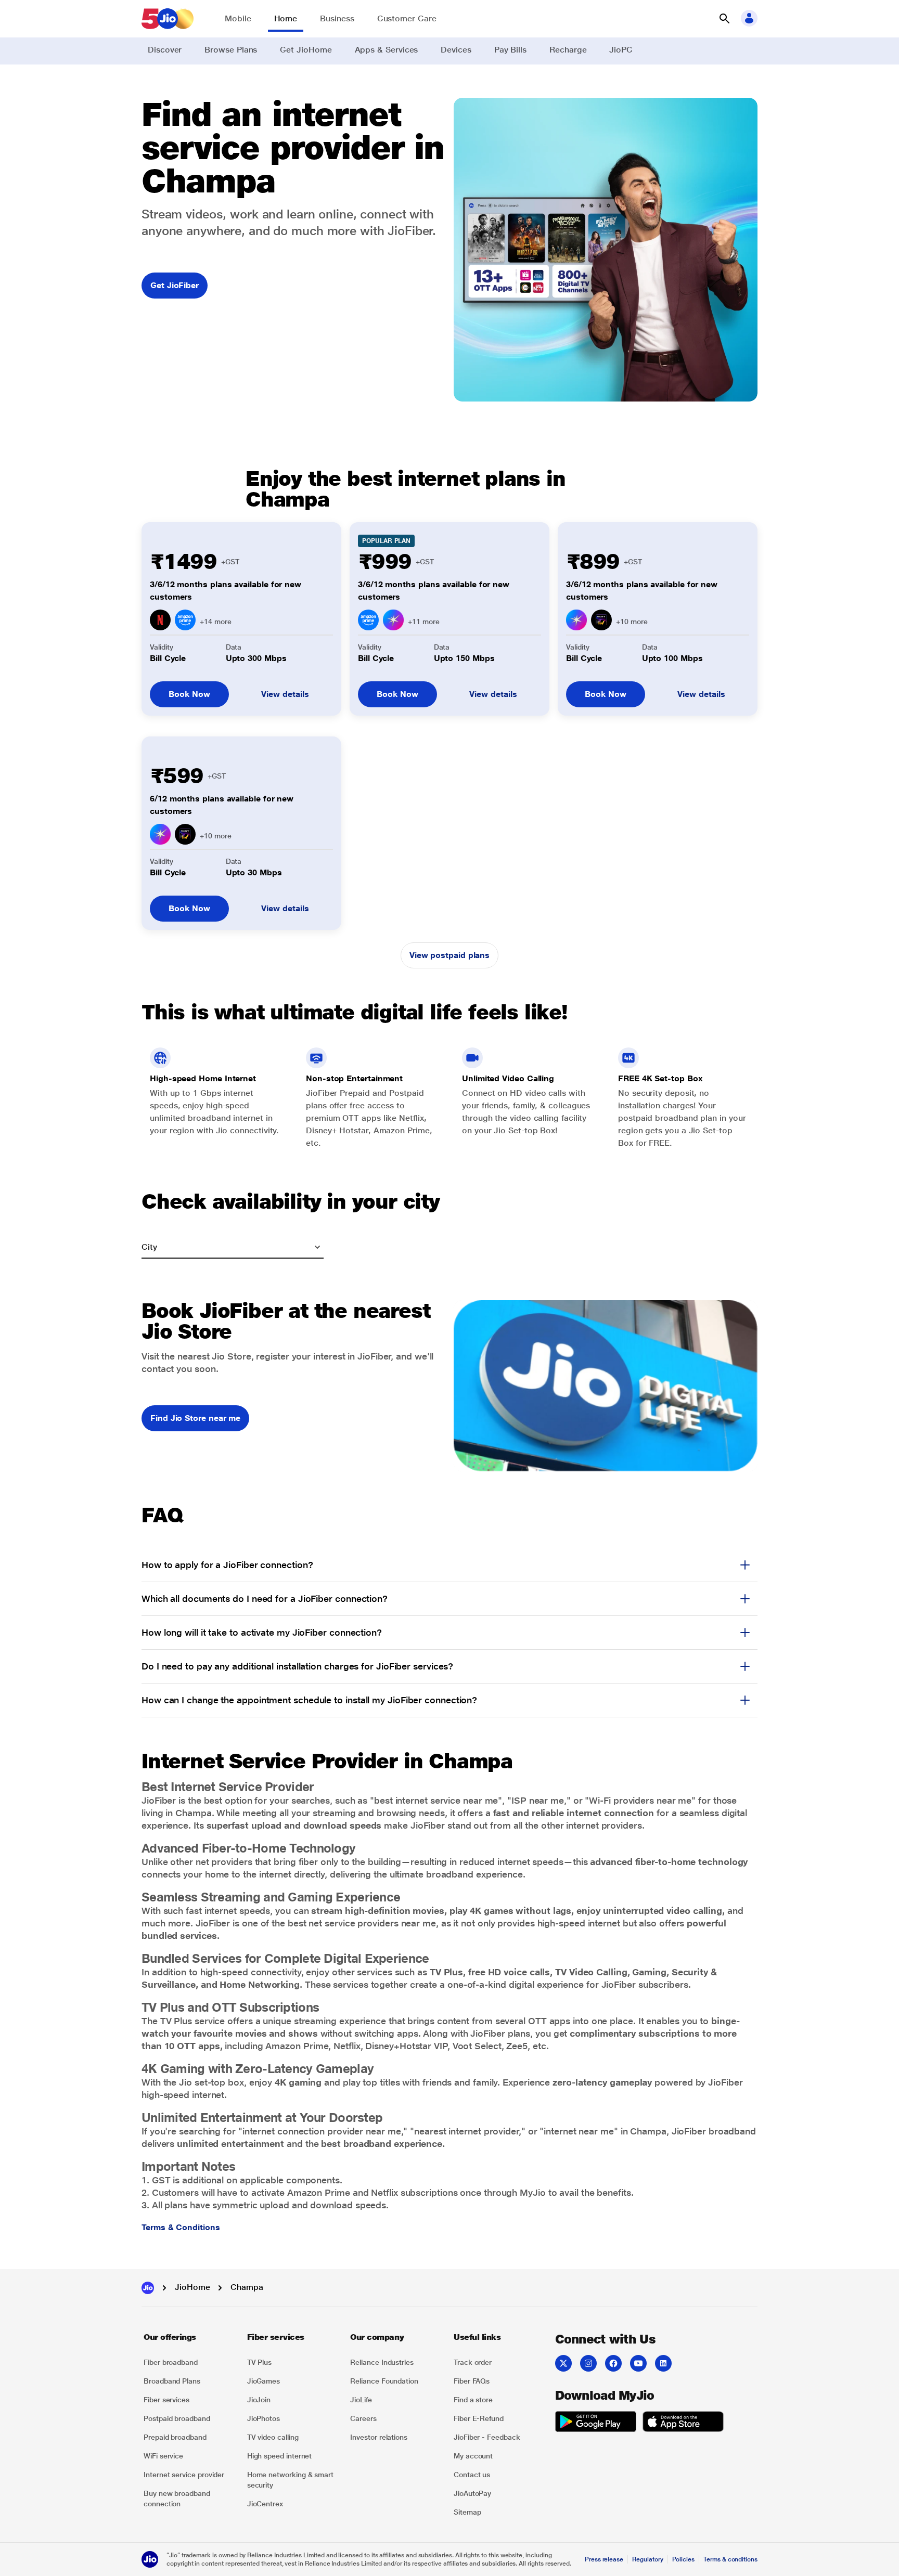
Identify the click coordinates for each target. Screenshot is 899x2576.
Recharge (568, 50)
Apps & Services (387, 50)
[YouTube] (638, 2363)
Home (286, 18)
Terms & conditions (730, 2559)
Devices (456, 50)
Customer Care (407, 18)
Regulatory (647, 2559)
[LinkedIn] (663, 2363)
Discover (165, 50)
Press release (604, 2559)
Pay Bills (510, 50)
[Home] (148, 2288)
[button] (724, 19)
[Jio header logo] (168, 19)
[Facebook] (613, 2363)
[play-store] (596, 2423)
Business (337, 18)
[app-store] (683, 2423)
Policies (684, 2559)
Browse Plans (231, 50)
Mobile (238, 18)
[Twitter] (563, 2363)
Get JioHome (306, 50)
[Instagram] (588, 2363)
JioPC (621, 50)
